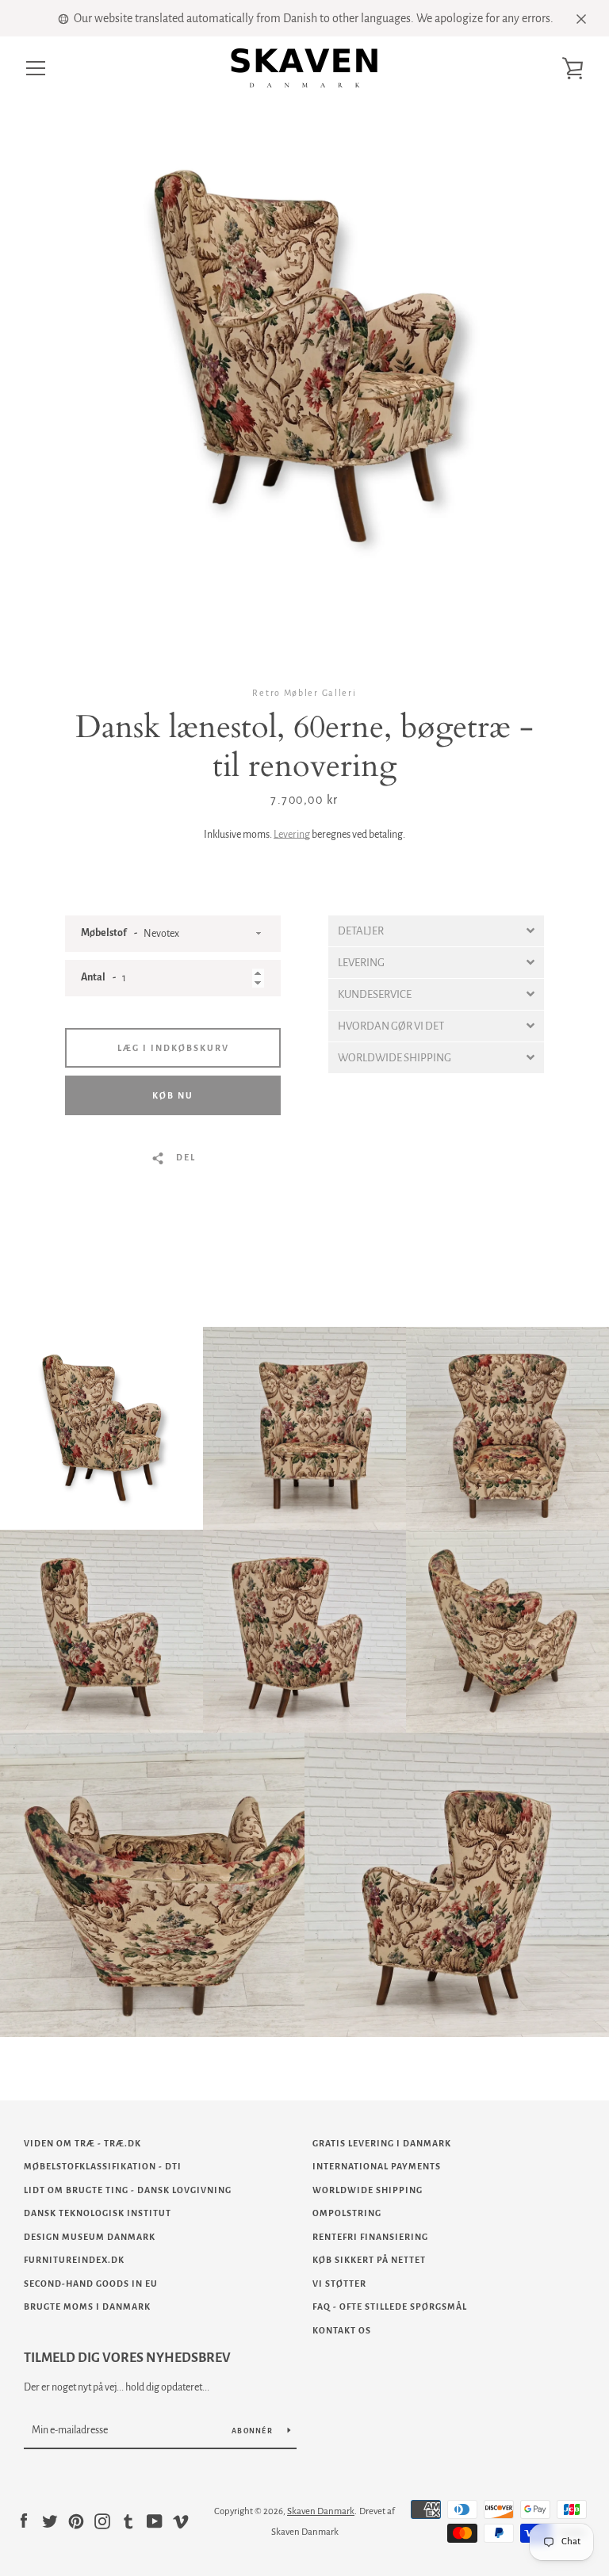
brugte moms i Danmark (87, 2307)
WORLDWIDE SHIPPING (368, 2190)
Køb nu (173, 1095)
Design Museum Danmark (90, 2237)
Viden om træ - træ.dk (82, 2143)
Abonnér (253, 2431)
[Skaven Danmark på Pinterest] (76, 2521)
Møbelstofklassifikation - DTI (103, 2166)
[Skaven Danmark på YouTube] (155, 2521)
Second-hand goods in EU (91, 2284)
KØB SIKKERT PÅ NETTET (369, 2260)
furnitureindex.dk (74, 2260)
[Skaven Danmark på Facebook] (24, 2521)
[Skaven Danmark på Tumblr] (128, 2521)
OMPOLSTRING (347, 2213)
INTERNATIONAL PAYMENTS (377, 2166)
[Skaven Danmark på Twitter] (50, 2521)
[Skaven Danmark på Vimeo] (181, 2521)
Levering (292, 835)
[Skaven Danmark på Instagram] (102, 2521)
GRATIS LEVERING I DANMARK (382, 2143)
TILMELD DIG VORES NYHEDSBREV (127, 2358)
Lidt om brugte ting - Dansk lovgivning (128, 2190)
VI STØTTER (339, 2284)
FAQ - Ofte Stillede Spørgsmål (390, 2307)
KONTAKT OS (342, 2330)
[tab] (436, 931)
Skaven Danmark (321, 2511)
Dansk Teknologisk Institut (98, 2213)
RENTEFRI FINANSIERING (370, 2237)
